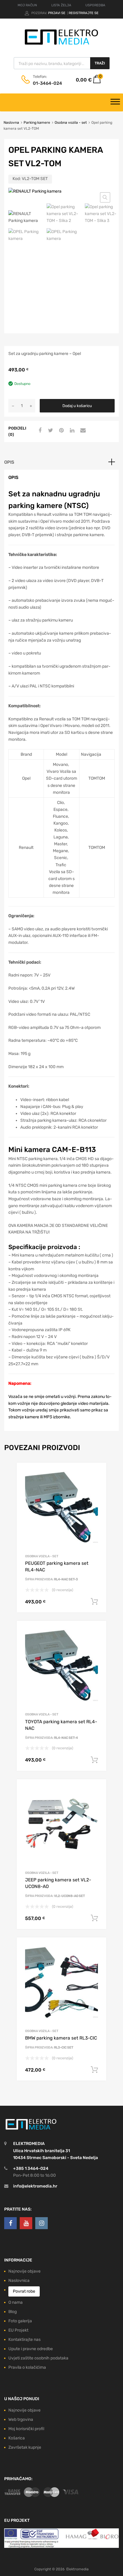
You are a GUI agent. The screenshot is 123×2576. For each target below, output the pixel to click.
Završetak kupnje (25, 2447)
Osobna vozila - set (71, 123)
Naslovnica (19, 2281)
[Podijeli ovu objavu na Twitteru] (50, 431)
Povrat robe (24, 2291)
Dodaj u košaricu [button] (94, 1602)
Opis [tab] (9, 462)
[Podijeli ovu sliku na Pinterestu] (61, 431)
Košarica (17, 2438)
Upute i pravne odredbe (31, 2349)
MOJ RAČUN (27, 5)
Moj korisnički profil (26, 2429)
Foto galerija (20, 2321)
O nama (16, 2302)
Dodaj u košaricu (77, 406)
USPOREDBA (95, 5)
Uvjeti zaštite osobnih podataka (38, 2358)
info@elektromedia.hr (35, 2186)
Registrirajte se (84, 13)
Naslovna (11, 123)
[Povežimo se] (10, 2223)
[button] (105, 197)
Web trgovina (21, 2419)
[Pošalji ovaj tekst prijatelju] (82, 431)
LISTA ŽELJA (61, 5)
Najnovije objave (24, 2271)
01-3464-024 (47, 83)
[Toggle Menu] (115, 102)
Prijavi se (57, 13)
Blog (13, 2312)
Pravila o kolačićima (27, 2367)
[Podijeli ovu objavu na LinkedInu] (71, 431)
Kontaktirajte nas (24, 2340)
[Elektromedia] (61, 45)
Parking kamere (37, 123)
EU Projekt (18, 2330)
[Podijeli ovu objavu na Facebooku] (39, 431)
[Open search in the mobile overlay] (62, 63)
